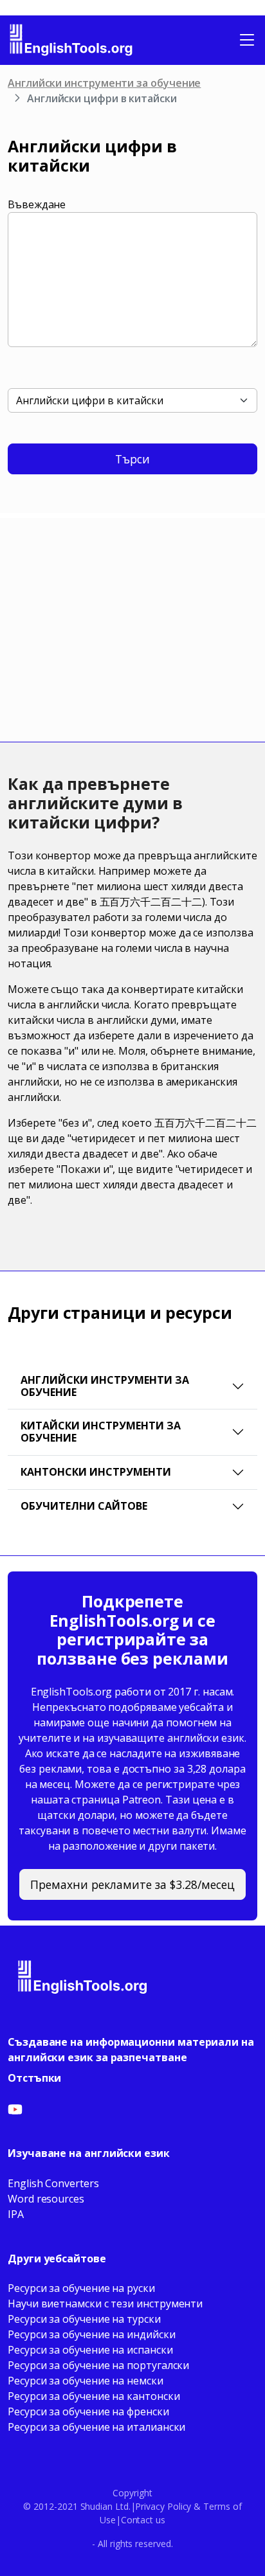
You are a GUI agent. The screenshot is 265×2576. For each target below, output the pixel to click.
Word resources (46, 2199)
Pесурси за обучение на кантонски (94, 2396)
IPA (16, 2214)
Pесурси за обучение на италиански (96, 2427)
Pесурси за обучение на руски (81, 2288)
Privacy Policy (163, 2506)
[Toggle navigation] (247, 40)
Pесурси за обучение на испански (90, 2350)
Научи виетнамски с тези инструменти (105, 2303)
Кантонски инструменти (96, 1472)
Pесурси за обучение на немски (86, 2381)
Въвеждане (37, 204)
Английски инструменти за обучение (104, 83)
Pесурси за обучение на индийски (92, 2334)
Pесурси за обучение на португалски (98, 2365)
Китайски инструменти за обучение (101, 1432)
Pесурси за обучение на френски (88, 2411)
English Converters (53, 2183)
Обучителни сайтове (84, 1506)
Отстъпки (34, 2078)
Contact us (143, 2520)
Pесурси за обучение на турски (84, 2319)
